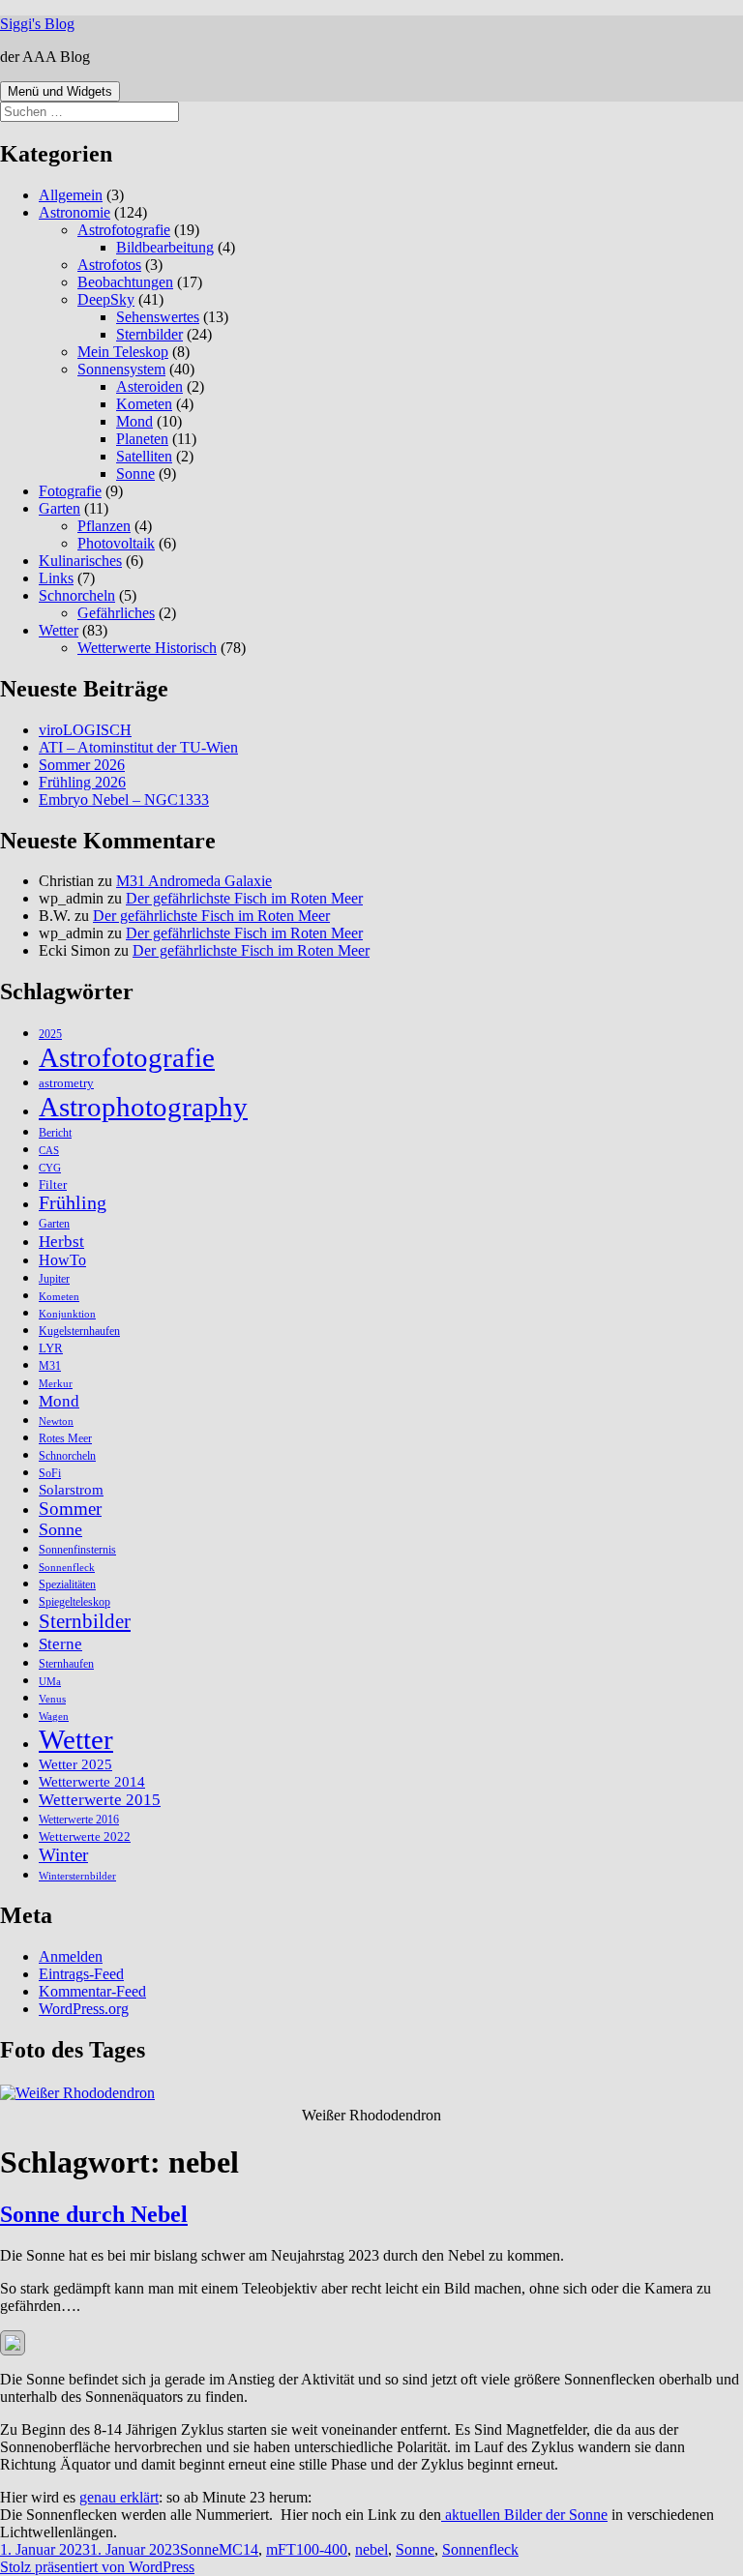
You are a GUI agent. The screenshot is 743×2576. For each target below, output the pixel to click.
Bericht (55, 1133)
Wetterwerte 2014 (92, 1781)
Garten (59, 508)
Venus (52, 1699)
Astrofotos (109, 265)
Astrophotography (143, 1107)
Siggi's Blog (37, 24)
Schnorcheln (77, 595)
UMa (50, 1682)
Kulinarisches (80, 561)
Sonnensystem (121, 369)
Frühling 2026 (82, 782)
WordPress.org (84, 2009)
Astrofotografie (124, 230)
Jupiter (54, 1279)
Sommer (70, 1509)
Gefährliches (116, 613)
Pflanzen (104, 526)
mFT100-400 (307, 2549)
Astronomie (74, 212)
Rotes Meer (65, 1438)
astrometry (66, 1083)
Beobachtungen (125, 282)
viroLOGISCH (85, 730)
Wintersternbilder (77, 1876)
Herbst (61, 1241)
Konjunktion (67, 1314)
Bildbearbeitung (165, 247)
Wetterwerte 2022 (85, 1836)
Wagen (54, 1717)
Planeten (142, 439)
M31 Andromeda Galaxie (194, 881)
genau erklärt (119, 2497)
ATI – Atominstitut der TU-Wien (138, 747)
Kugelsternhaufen (79, 1331)
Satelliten (144, 456)
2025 (50, 1034)
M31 (50, 1366)
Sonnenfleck (67, 1568)
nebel (371, 2549)
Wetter (59, 630)
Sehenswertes (158, 317)
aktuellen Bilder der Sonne (524, 2515)
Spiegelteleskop (74, 1602)
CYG (50, 1168)
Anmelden (71, 1956)
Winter (63, 1855)
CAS (49, 1151)
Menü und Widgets (60, 91)
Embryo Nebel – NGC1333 (124, 799)
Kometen (144, 404)
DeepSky (106, 299)
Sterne (60, 1643)
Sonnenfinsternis (77, 1550)
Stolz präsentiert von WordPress (97, 2567)
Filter (53, 1184)
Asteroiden (149, 386)
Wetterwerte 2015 (100, 1800)
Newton (56, 1421)
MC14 (238, 2549)
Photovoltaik (116, 543)
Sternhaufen (66, 1664)
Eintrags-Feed (81, 1974)
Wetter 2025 (75, 1764)
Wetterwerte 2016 (79, 1820)
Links (56, 578)
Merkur (56, 1384)
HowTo (62, 1260)
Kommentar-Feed (92, 1991)
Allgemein (71, 195)
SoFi (50, 1473)
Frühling (73, 1203)
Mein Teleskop (123, 352)
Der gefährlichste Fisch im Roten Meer (244, 898)
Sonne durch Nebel (94, 2214)
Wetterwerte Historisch (147, 648)
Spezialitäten (67, 1584)
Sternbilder (149, 334)
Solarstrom (71, 1490)
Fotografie (70, 491)
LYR (51, 1348)
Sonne (135, 474)
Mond (134, 421)
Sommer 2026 (82, 765)
